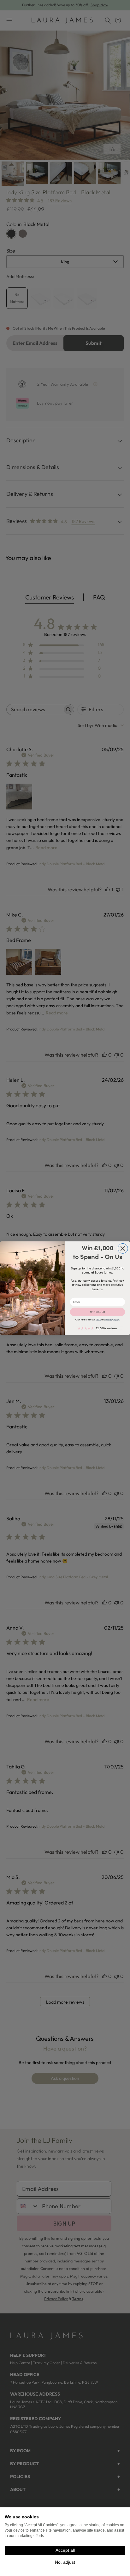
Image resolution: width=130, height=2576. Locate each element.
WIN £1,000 (98, 1312)
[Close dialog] (123, 1248)
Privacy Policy (112, 1319)
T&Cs (98, 1319)
